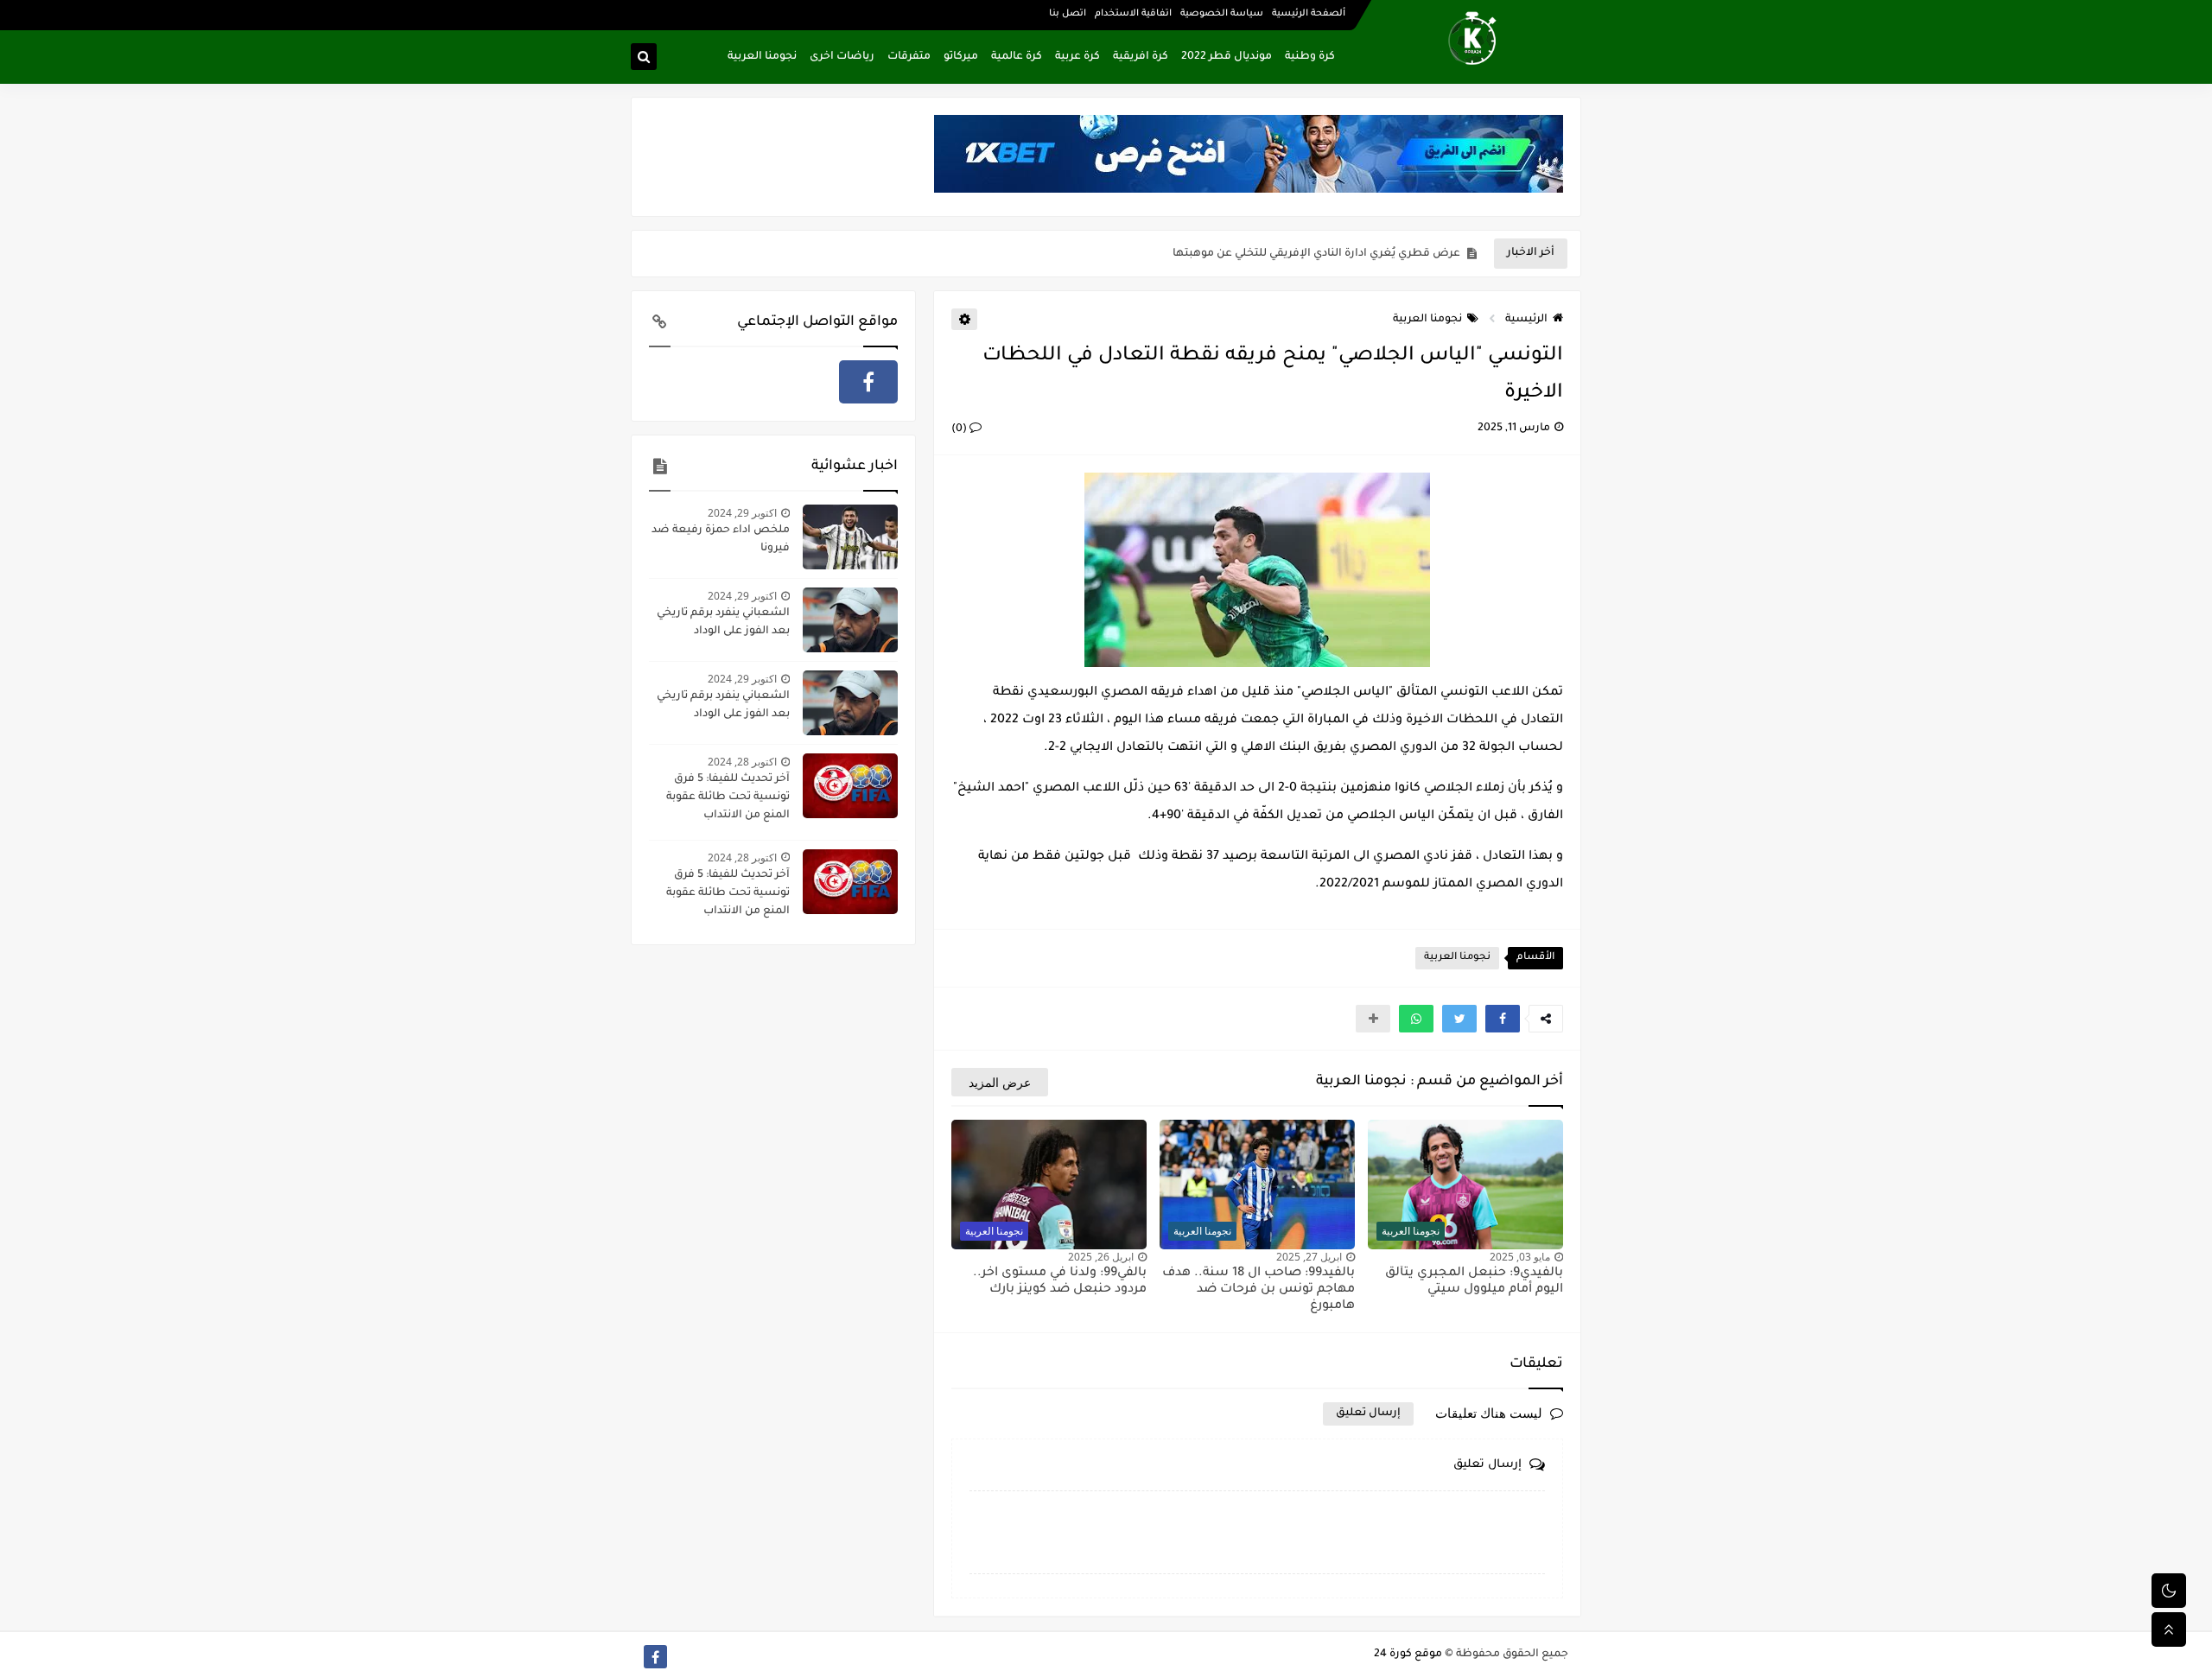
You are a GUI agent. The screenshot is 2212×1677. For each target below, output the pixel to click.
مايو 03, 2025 (1520, 1257)
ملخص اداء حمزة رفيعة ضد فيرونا (721, 540)
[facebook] (868, 382)
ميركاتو (961, 57)
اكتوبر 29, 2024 (742, 513)
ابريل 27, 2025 (1309, 1257)
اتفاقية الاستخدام (1133, 14)
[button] (1503, 1019)
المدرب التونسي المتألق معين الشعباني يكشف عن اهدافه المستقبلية (1284, 254)
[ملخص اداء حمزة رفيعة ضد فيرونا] (850, 537)
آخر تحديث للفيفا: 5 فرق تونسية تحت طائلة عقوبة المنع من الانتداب (728, 797)
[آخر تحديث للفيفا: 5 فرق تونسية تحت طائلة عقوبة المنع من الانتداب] (850, 786)
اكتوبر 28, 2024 (742, 762)
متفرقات (909, 57)
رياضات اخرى (842, 57)
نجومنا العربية (762, 57)
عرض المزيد (1000, 1082)
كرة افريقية (1141, 57)
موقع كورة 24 (1408, 1655)
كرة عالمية (1017, 57)
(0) (960, 429)
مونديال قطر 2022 (1227, 57)
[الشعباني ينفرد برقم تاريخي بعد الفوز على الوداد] (850, 620)
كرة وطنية (1310, 57)
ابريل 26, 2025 (1101, 1257)
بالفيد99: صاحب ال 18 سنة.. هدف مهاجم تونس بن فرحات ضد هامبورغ (1259, 1290)
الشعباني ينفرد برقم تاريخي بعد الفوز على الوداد (723, 623)
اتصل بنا (1068, 14)
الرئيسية (1526, 320)
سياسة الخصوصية (1222, 14)
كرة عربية (1077, 57)
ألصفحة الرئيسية (1309, 14)
